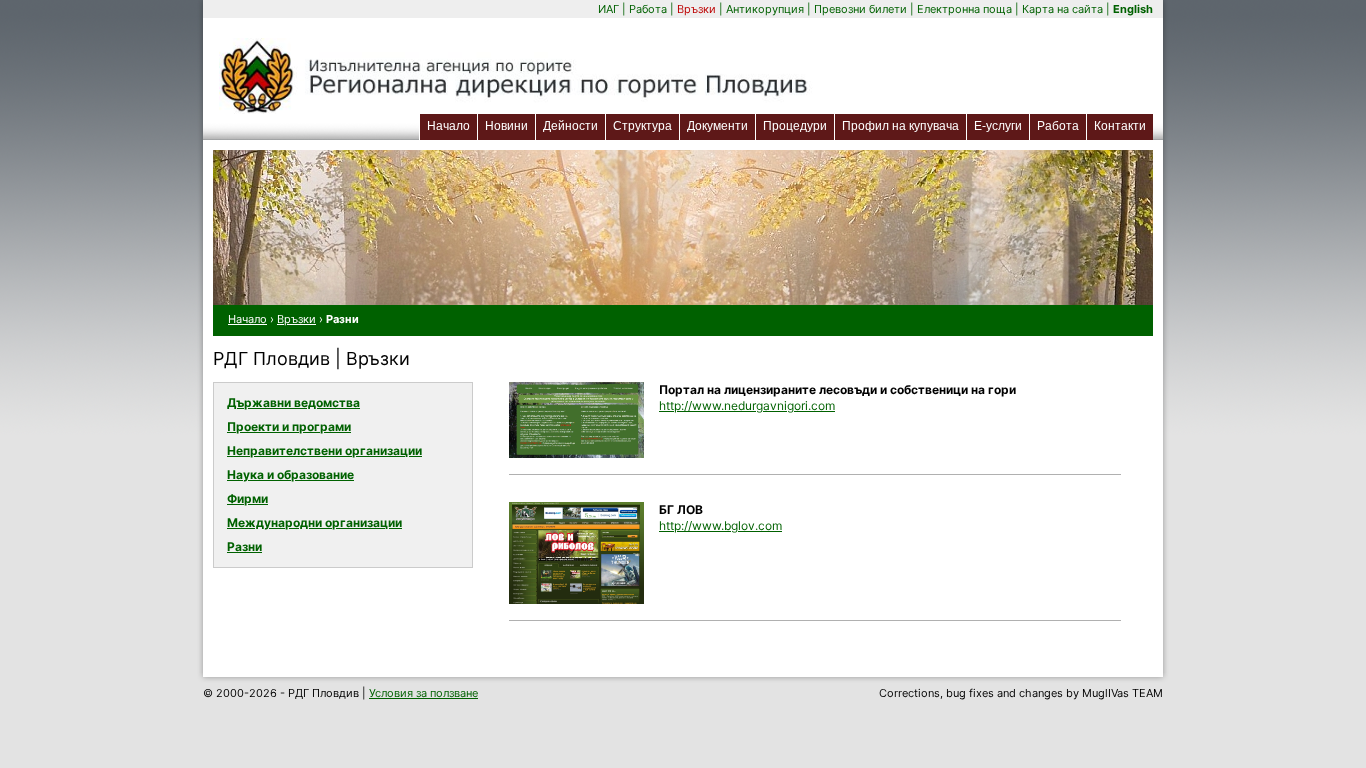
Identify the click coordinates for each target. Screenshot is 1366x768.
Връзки (696, 9)
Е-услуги (1001, 125)
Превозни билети (860, 9)
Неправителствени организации (324, 450)
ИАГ (608, 9)
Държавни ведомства (293, 402)
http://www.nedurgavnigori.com (747, 405)
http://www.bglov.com (720, 525)
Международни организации (314, 522)
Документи (717, 126)
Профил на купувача (900, 126)
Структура (642, 126)
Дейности (570, 126)
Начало (448, 126)
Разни (244, 546)
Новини (506, 126)
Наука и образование (290, 474)
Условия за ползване (423, 693)
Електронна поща (966, 9)
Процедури (795, 126)
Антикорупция (765, 9)
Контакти (1120, 126)
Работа (648, 9)
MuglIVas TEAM (1122, 693)
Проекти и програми (289, 426)
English (1133, 9)
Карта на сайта (1062, 9)
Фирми (247, 498)
